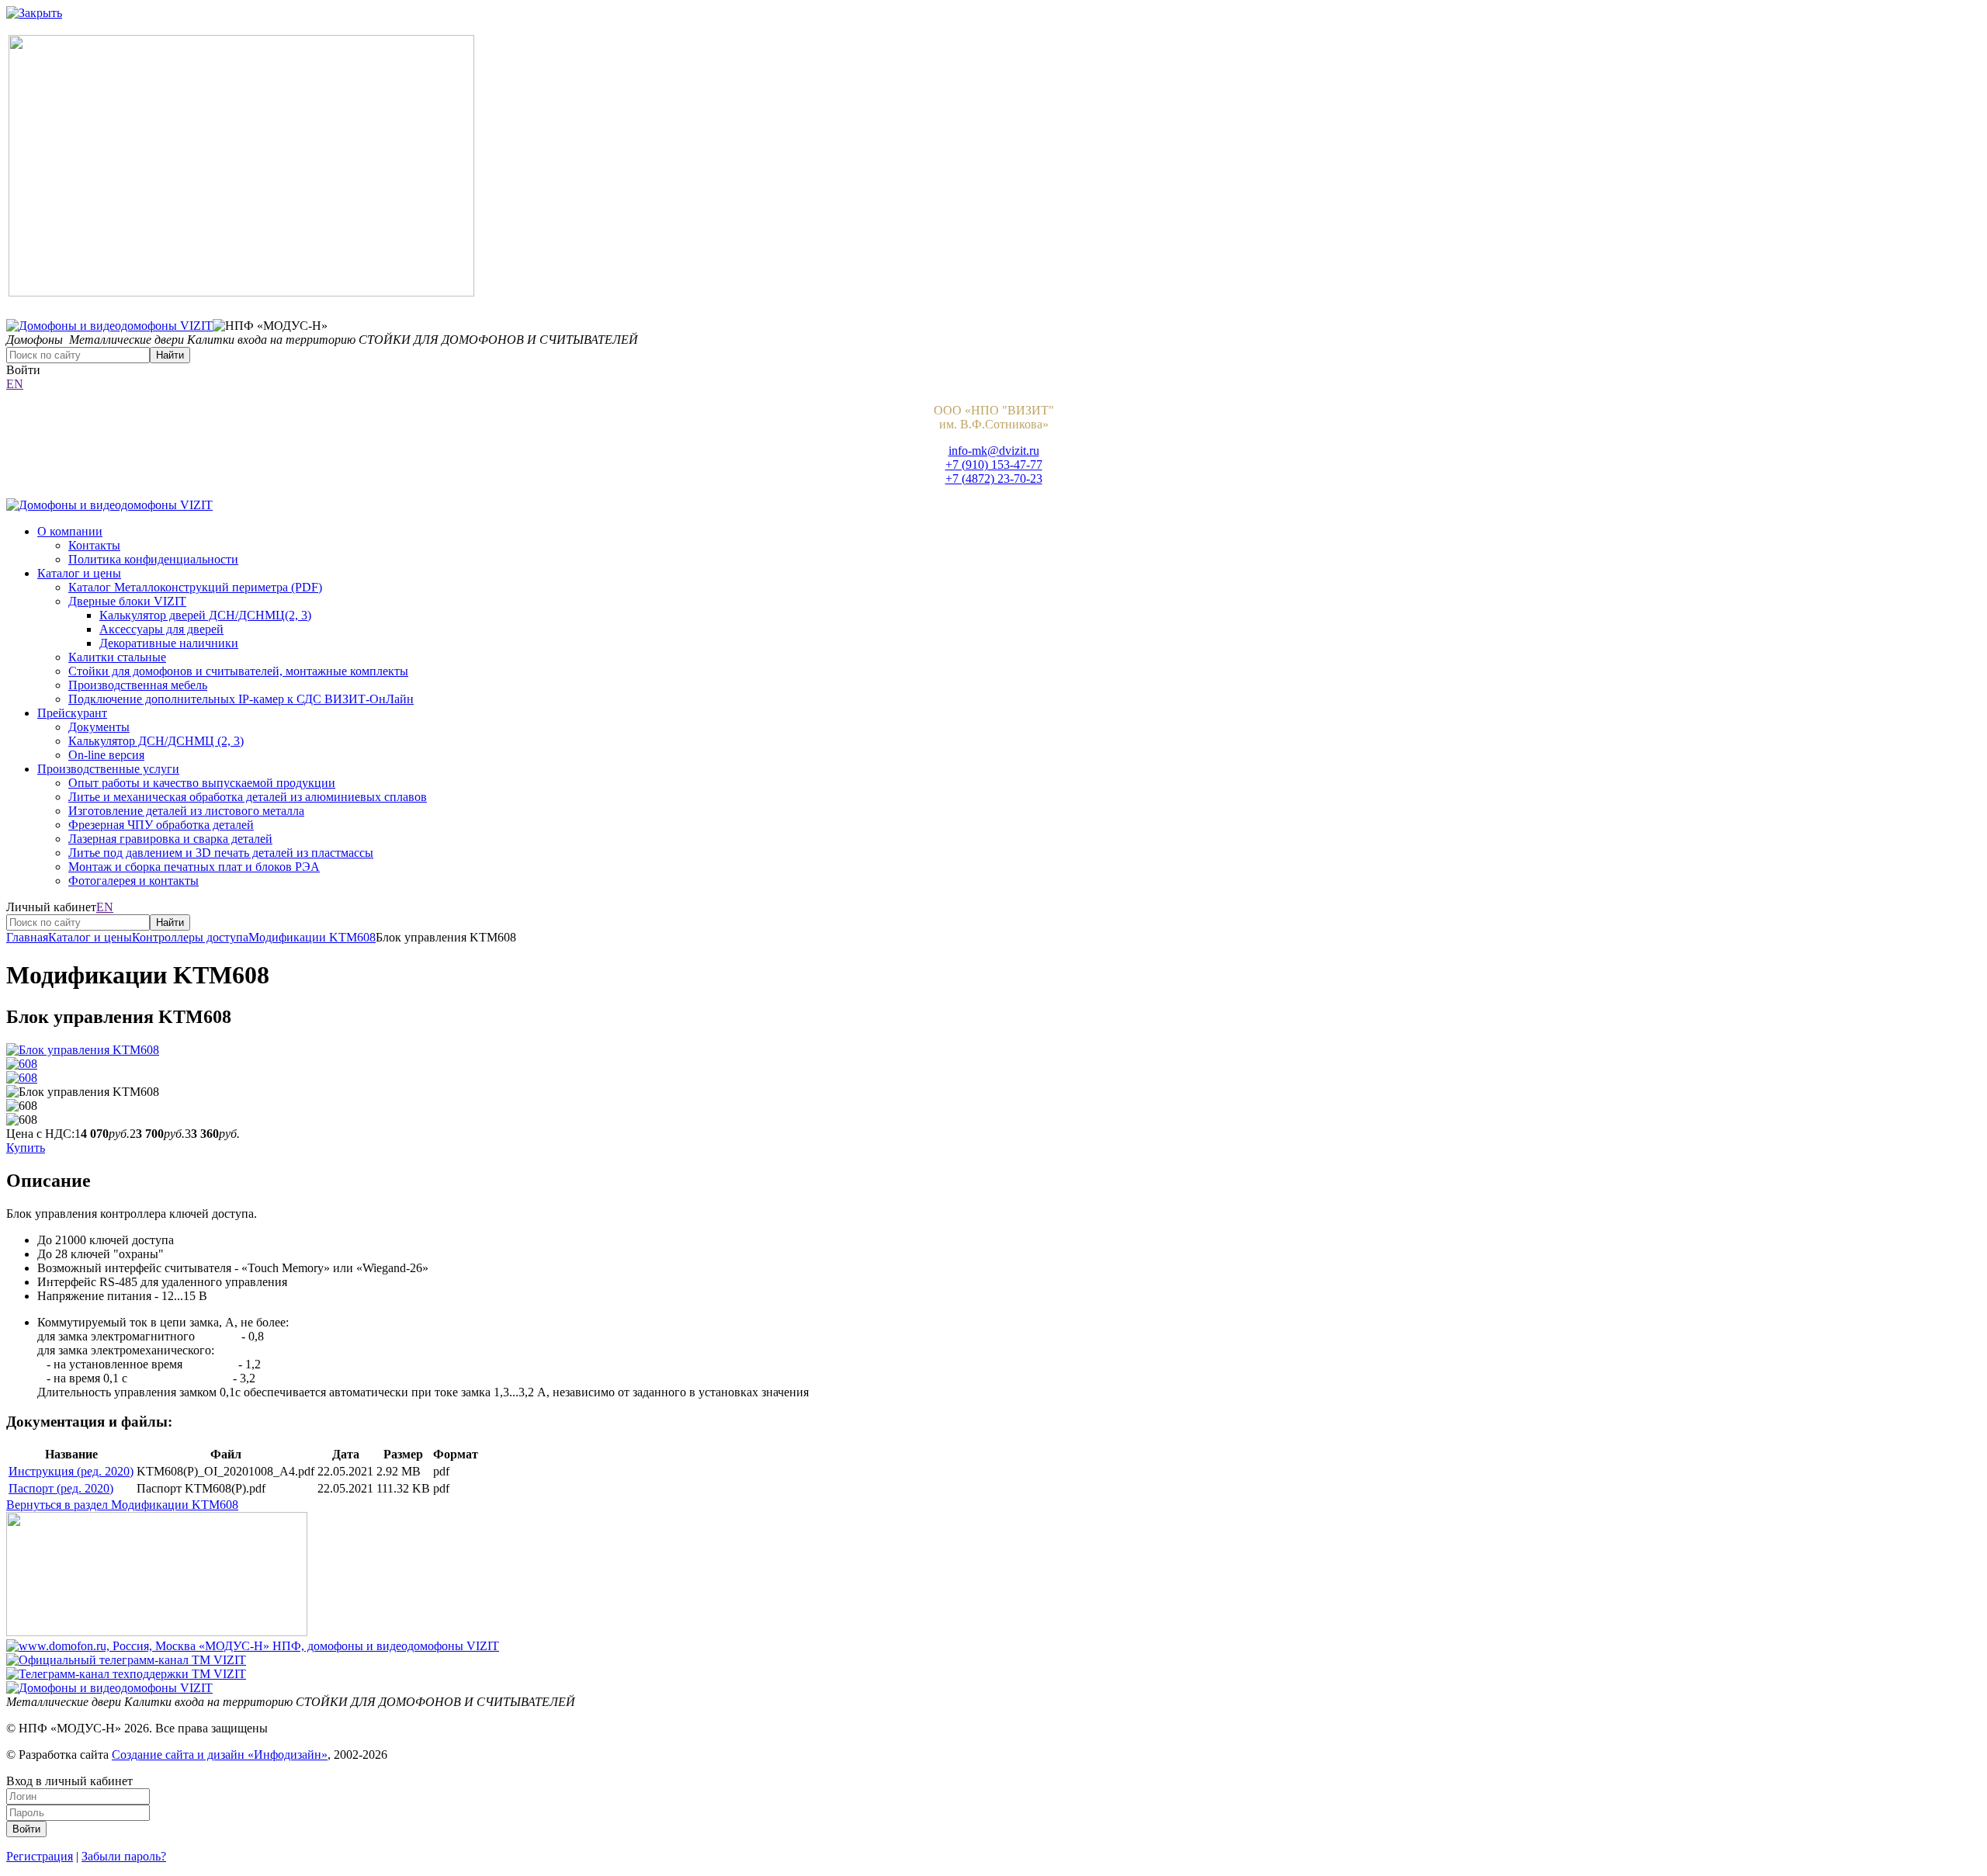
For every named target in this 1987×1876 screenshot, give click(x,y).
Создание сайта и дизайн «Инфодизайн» (220, 1755)
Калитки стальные (117, 657)
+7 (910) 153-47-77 (994, 465)
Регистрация (40, 1856)
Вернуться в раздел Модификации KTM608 (122, 1505)
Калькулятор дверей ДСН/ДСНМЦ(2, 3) (205, 615)
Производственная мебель (138, 685)
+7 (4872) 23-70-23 (994, 479)
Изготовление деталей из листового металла (186, 811)
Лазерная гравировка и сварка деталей (170, 839)
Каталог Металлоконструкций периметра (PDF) (195, 587)
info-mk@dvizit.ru (994, 451)
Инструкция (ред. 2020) (71, 1471)
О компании (70, 531)
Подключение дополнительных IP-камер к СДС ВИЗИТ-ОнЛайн (241, 699)
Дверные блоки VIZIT (127, 601)
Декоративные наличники (169, 643)
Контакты (94, 545)
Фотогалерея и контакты (134, 881)
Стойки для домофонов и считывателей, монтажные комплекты (238, 671)
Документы (99, 727)
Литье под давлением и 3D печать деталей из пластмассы (221, 853)
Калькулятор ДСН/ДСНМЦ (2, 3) (156, 741)
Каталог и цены (79, 573)
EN (15, 384)
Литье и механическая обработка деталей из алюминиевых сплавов (248, 797)
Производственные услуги (108, 769)
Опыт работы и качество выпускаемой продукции (202, 783)
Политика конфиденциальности (153, 559)
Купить (26, 1148)
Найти (170, 355)
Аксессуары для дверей (161, 629)
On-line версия (106, 755)
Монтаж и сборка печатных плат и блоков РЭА (194, 867)
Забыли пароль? (124, 1856)
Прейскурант (72, 713)
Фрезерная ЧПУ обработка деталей (161, 825)
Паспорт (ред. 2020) (61, 1488)
